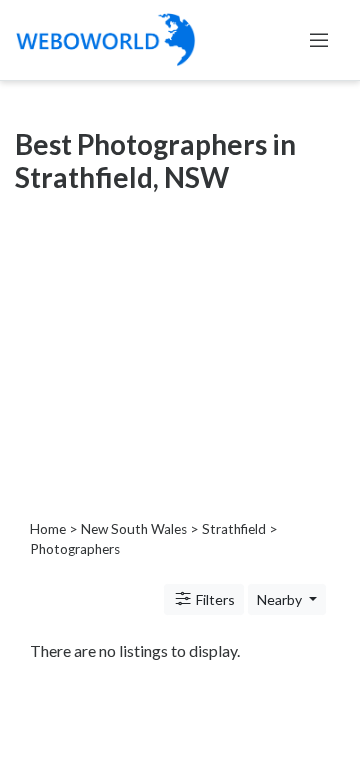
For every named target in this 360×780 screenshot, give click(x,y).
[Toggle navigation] (319, 40)
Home (48, 529)
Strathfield (234, 529)
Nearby (281, 599)
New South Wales (134, 529)
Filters (214, 599)
